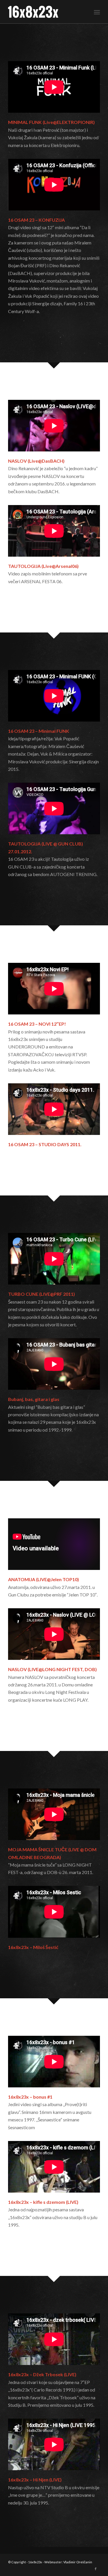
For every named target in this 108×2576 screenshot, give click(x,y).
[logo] (45, 12)
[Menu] (97, 12)
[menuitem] (97, 12)
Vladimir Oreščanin (78, 2562)
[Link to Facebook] (96, 2569)
